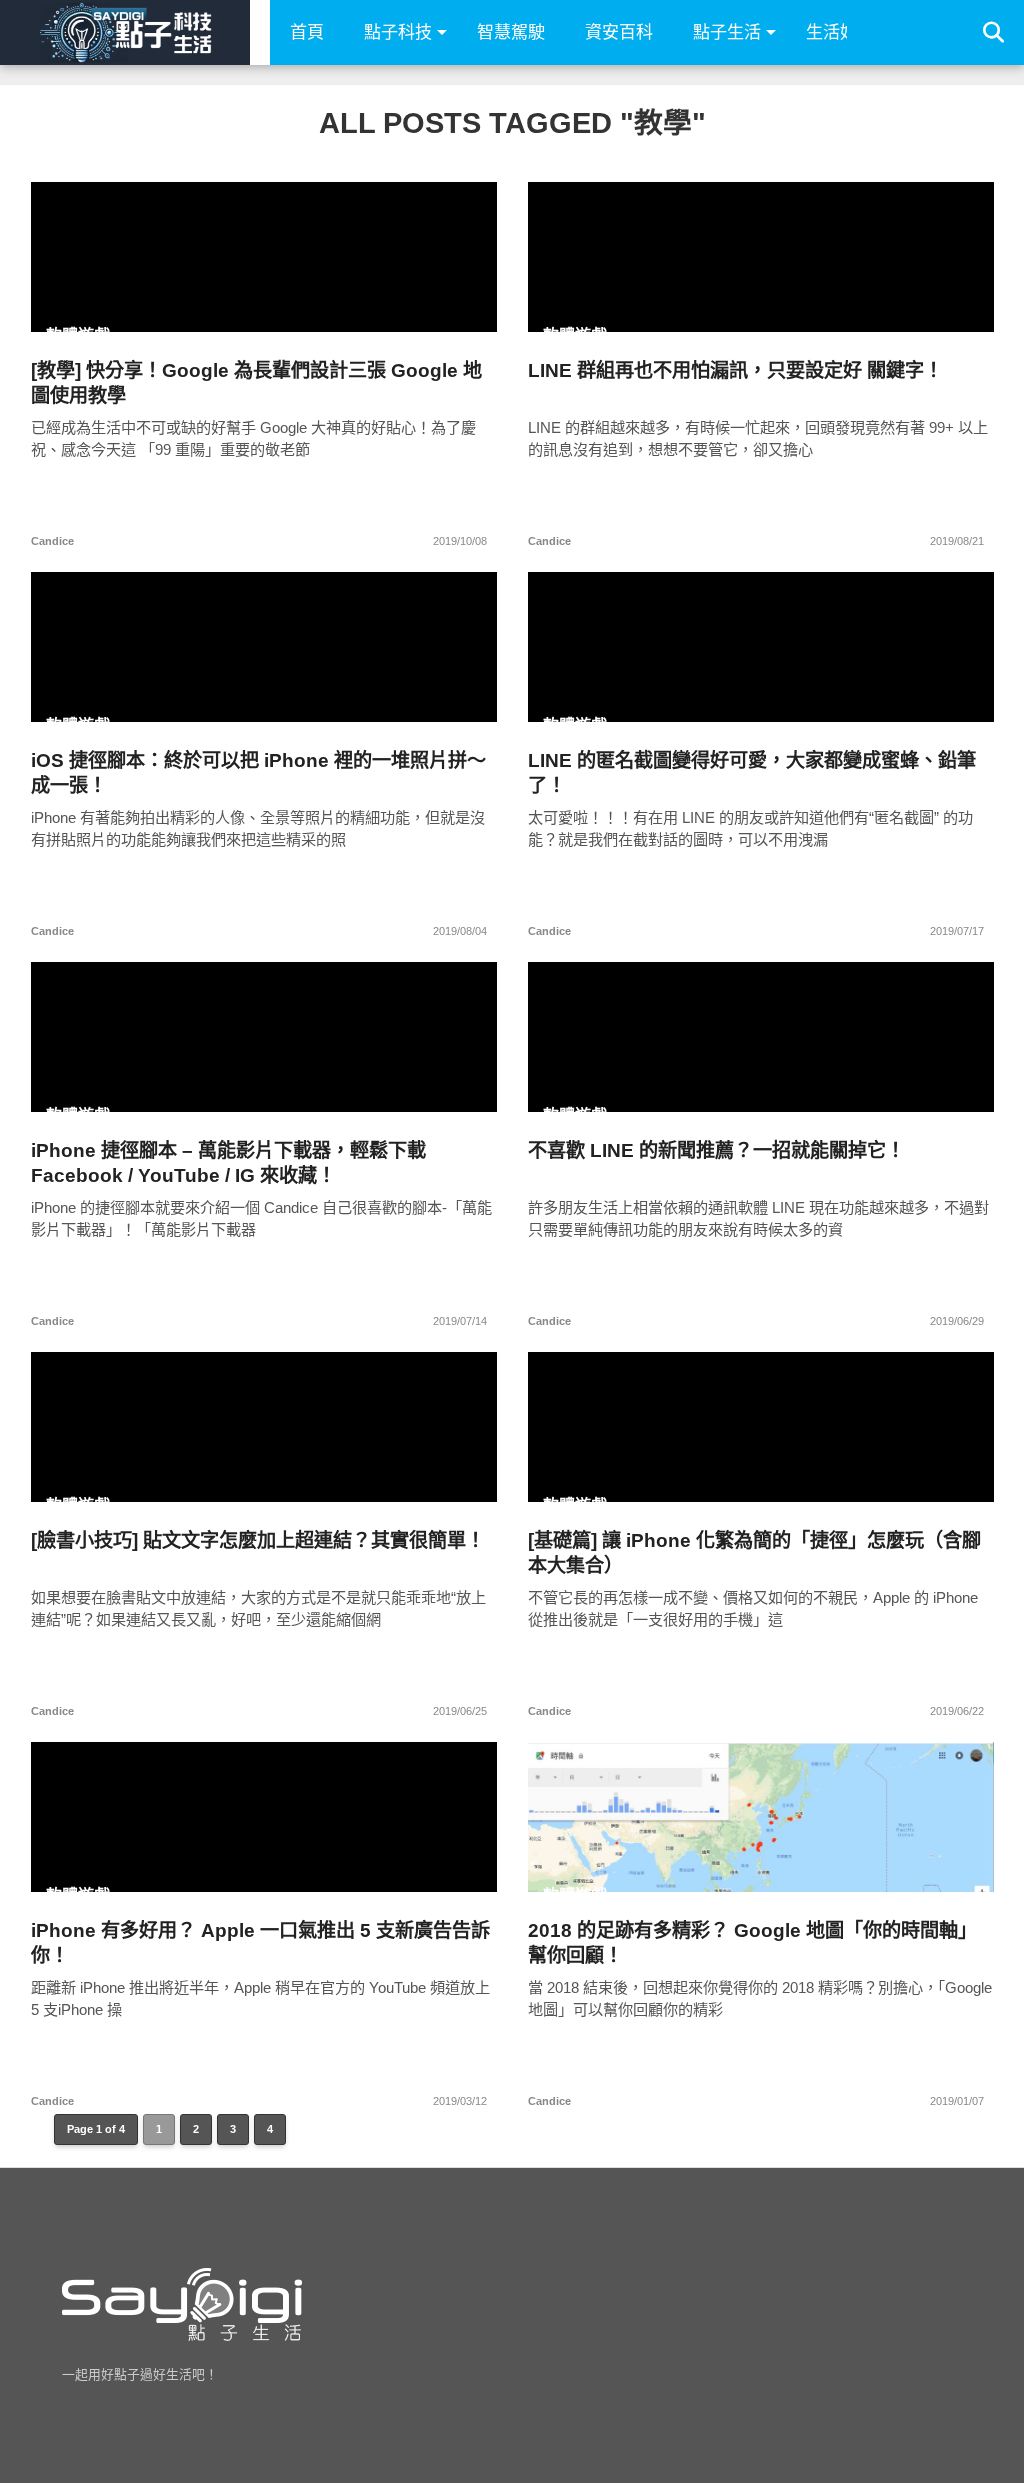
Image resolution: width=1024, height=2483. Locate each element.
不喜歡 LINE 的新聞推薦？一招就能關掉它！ (716, 1150)
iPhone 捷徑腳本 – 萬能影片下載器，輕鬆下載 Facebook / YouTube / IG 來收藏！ (228, 1163)
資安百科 (619, 32)
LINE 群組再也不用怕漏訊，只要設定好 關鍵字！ (735, 370)
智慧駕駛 (511, 32)
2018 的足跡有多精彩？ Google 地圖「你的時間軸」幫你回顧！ (752, 1943)
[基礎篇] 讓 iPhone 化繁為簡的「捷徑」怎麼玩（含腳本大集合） (754, 1553)
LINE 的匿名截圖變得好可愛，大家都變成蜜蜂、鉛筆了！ (752, 773)
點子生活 (727, 32)
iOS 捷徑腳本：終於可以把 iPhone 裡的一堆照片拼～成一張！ (258, 773)
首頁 (307, 32)
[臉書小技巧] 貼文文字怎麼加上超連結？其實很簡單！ (258, 1540)
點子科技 (398, 32)
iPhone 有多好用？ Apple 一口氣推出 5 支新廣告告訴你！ (260, 1943)
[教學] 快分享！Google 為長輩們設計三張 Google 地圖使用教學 (256, 383)
